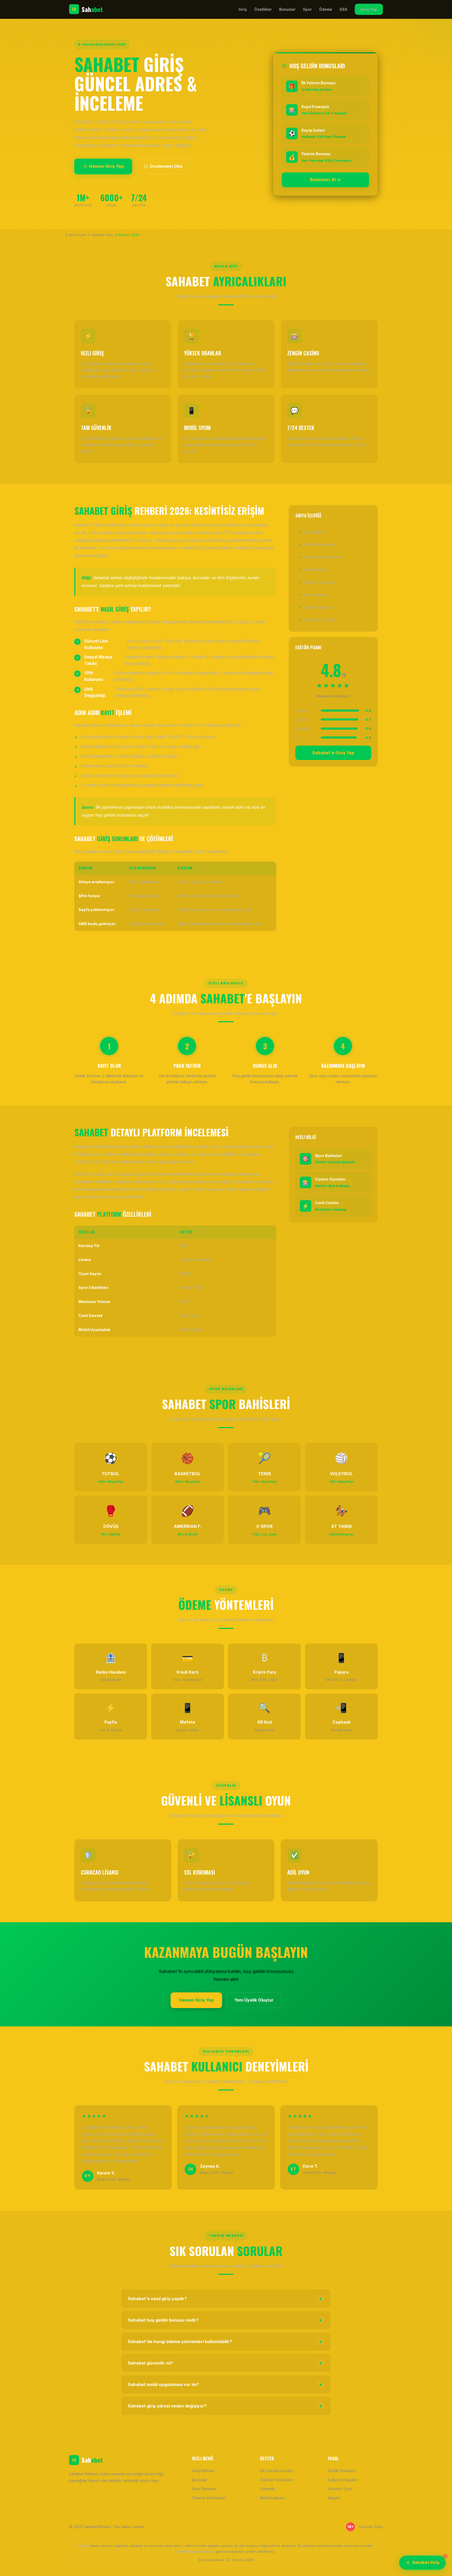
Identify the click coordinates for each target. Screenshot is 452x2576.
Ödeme (326, 9)
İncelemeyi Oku (166, 166)
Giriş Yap (369, 9)
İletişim (334, 2498)
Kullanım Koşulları (343, 2480)
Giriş (243, 9)
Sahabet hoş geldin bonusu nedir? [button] (225, 2320)
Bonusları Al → (325, 180)
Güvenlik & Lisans (318, 607)
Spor (307, 9)
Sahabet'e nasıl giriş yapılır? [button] (225, 2299)
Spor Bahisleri (315, 570)
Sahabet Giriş (426, 2563)
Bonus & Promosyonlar (322, 557)
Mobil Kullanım (315, 595)
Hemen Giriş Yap (106, 166)
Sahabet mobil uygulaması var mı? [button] (225, 2384)
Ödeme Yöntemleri (319, 582)
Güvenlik (268, 2489)
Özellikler (263, 9)
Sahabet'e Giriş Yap (333, 753)
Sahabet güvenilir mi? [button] (225, 2363)
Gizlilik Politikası (341, 2471)
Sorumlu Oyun (340, 2489)
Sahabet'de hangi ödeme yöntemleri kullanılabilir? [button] (225, 2342)
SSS (343, 9)
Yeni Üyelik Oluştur (254, 2000)
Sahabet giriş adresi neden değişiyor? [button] (225, 2406)
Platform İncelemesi (320, 544)
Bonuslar (287, 9)
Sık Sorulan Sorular (319, 620)
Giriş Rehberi (314, 532)
